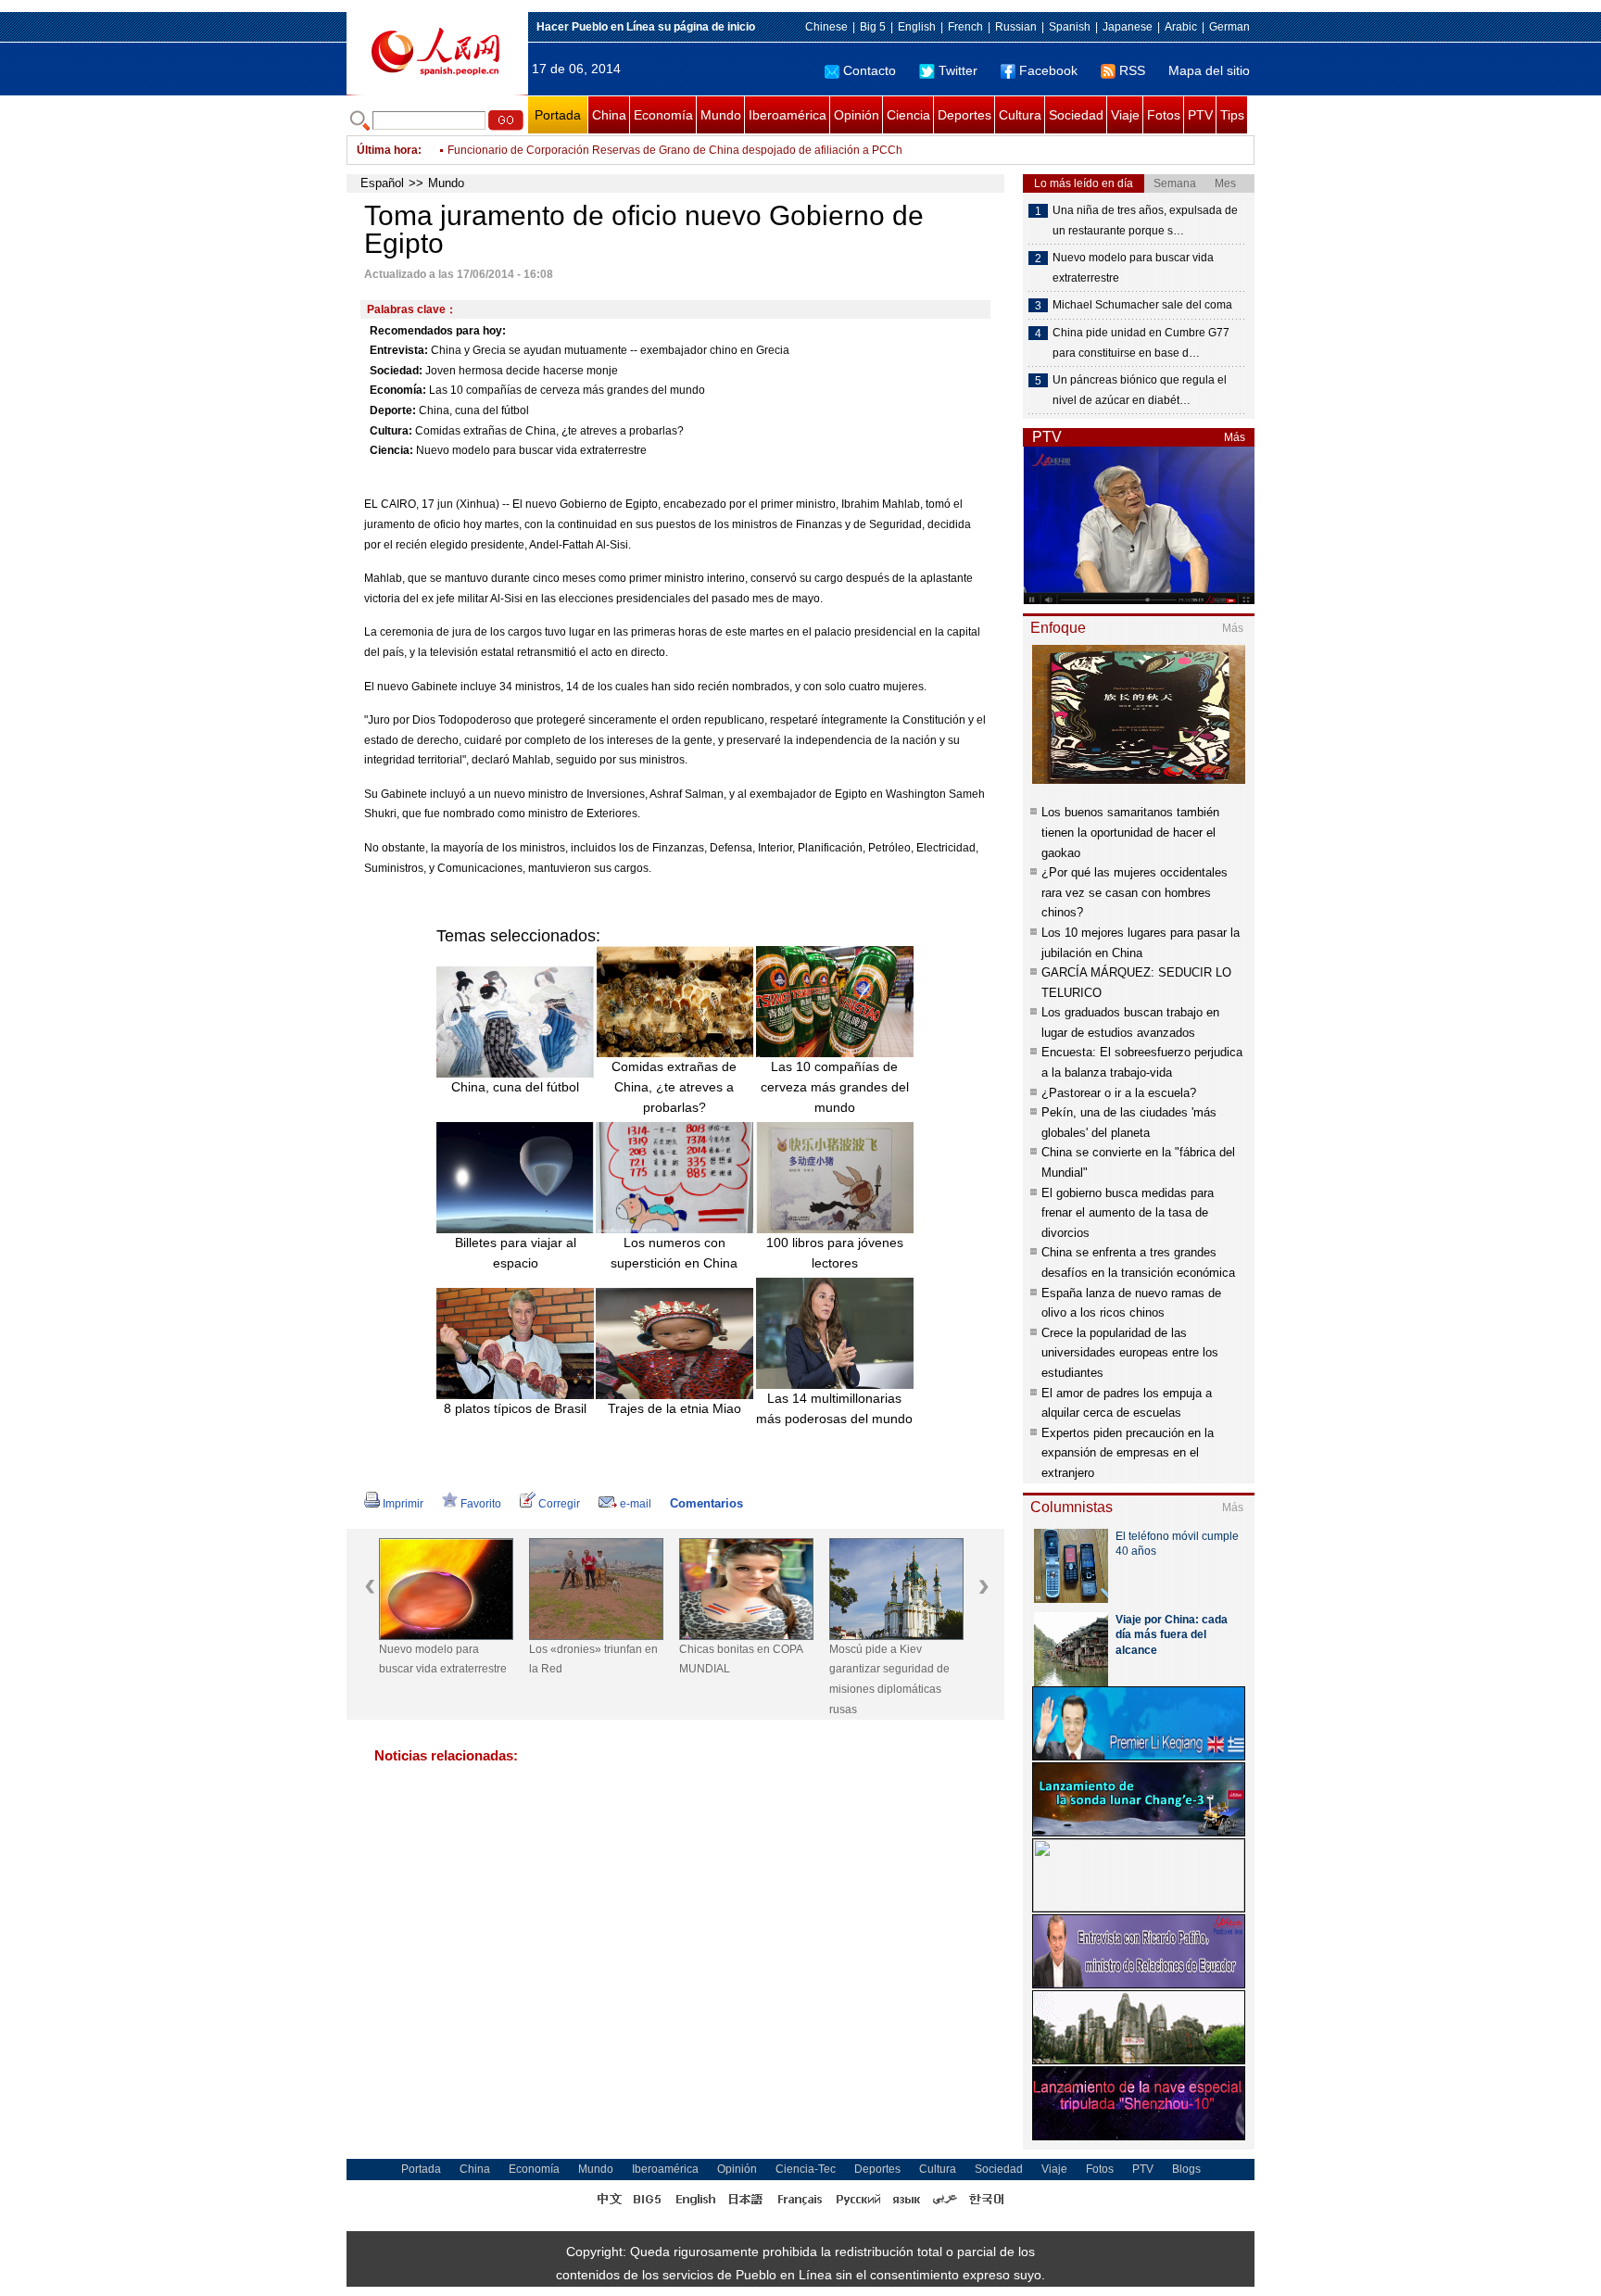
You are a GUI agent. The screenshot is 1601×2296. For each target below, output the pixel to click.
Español (382, 183)
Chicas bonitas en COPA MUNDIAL (741, 1659)
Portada (558, 115)
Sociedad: (396, 371)
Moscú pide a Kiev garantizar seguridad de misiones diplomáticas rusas (889, 1679)
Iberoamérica (788, 115)
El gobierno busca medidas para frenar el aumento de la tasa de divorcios (1128, 1213)
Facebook (1048, 70)
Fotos (1164, 115)
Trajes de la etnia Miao (674, 1408)
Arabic (1181, 27)
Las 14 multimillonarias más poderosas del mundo (834, 1408)
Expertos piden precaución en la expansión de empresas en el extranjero (1128, 1453)
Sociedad (1076, 115)
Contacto (870, 70)
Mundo (721, 115)
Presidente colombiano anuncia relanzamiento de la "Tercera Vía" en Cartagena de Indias (674, 159)
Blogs (1186, 2169)
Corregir (559, 1504)
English (917, 27)
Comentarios (706, 1503)
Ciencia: (391, 450)
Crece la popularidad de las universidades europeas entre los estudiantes (1130, 1353)
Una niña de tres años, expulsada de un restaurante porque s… (1145, 221)
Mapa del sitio (1209, 70)
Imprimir (403, 1504)
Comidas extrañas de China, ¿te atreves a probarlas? (549, 431)
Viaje (1125, 115)
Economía (663, 115)
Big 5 (873, 27)
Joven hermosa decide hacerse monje (522, 371)
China (609, 115)
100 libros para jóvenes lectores (835, 1253)
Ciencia (908, 115)
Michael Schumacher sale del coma (1142, 305)
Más (1235, 437)
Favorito (481, 1504)
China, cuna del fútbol (474, 410)
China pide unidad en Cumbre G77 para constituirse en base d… (1141, 343)
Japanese (1128, 27)
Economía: (398, 390)
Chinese (826, 27)
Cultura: (391, 431)
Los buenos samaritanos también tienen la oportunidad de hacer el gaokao (1130, 832)
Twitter (958, 70)
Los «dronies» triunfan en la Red (593, 1659)
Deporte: (393, 410)
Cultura (1020, 115)
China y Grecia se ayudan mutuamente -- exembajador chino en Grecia (610, 350)
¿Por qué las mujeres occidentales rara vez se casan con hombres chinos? (1135, 892)
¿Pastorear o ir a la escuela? (1119, 1093)
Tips (1232, 115)
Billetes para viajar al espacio (516, 1253)
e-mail (636, 1504)
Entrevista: (399, 350)
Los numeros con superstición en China (674, 1253)
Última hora (387, 150)
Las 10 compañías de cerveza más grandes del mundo (567, 390)
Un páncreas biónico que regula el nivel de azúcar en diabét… (1140, 390)
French (965, 27)
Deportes (964, 115)
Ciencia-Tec (806, 2169)
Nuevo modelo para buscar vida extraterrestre (531, 450)
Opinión (857, 115)
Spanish (1070, 27)
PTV (1200, 115)
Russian (1016, 27)
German (1229, 27)
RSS (1132, 70)
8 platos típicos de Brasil (515, 1408)
